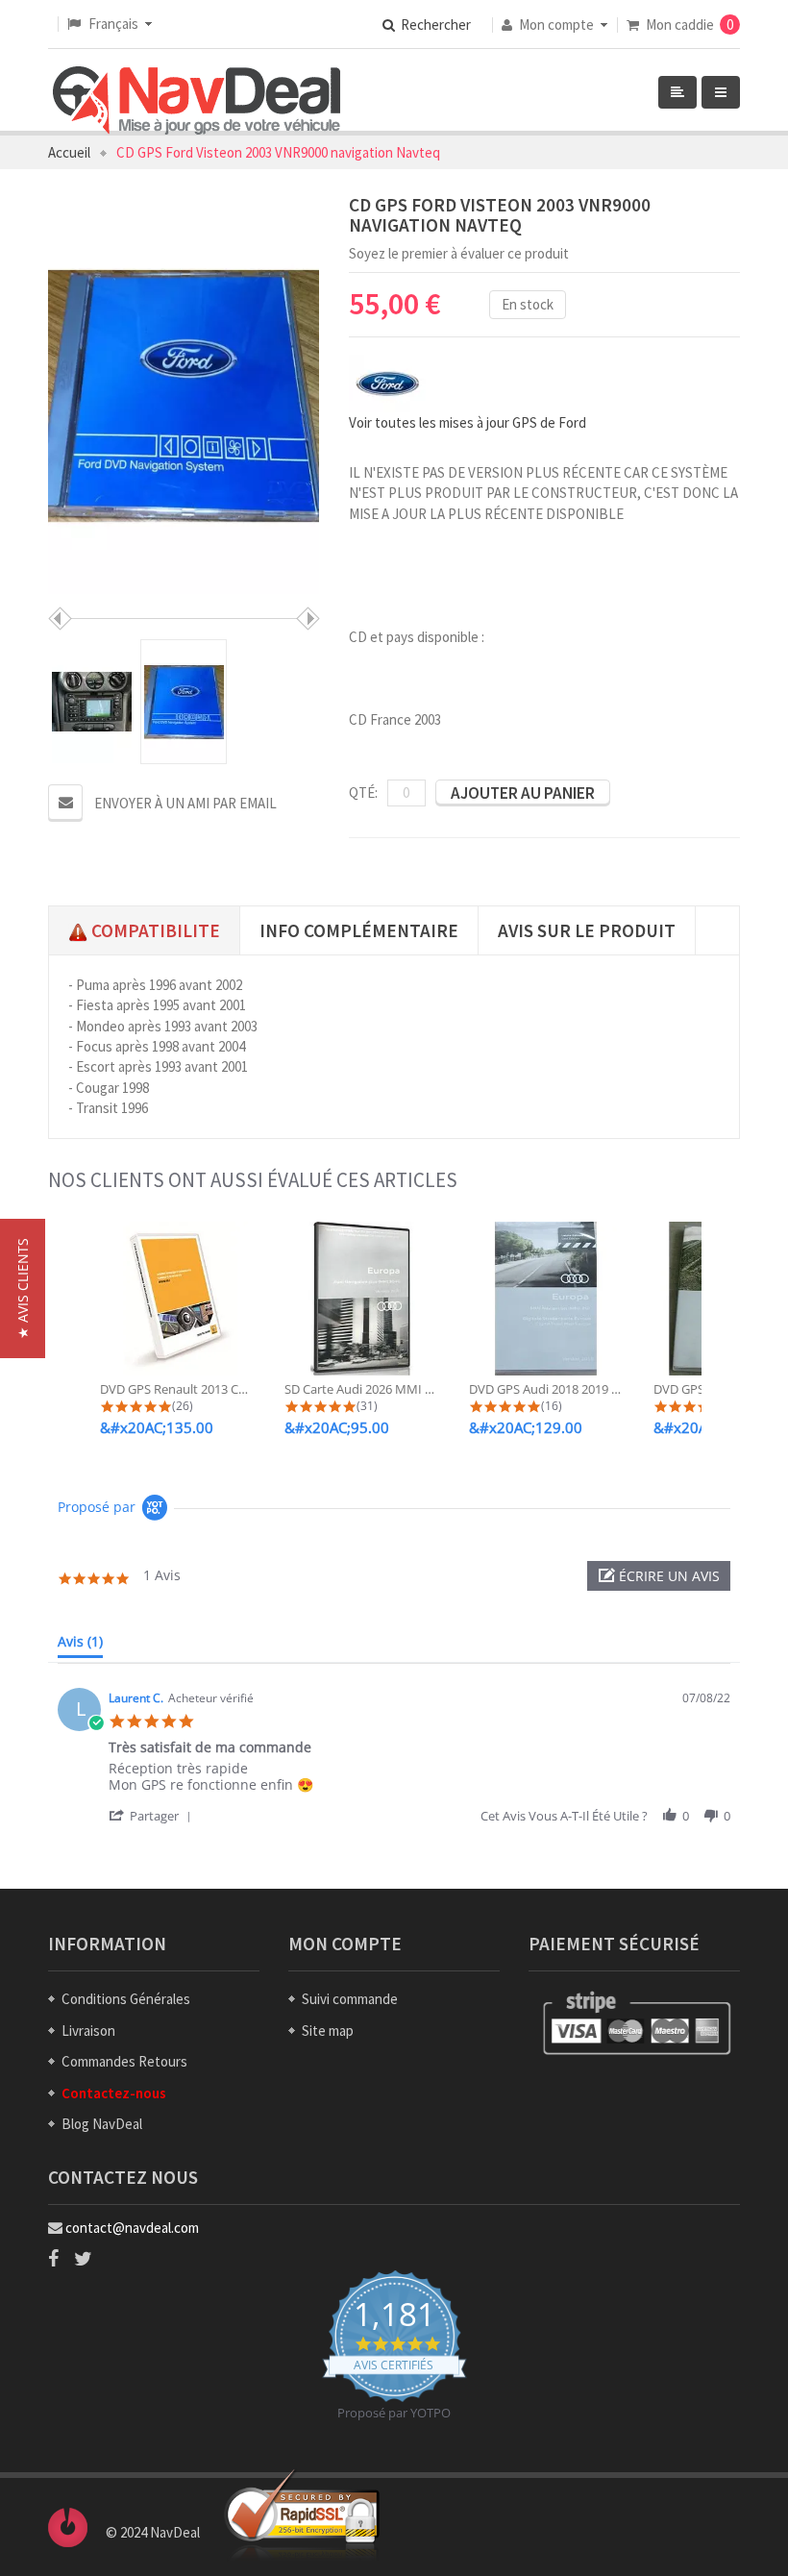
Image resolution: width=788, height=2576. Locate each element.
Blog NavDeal (102, 2124)
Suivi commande (350, 1999)
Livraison (88, 2031)
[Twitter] (83, 2259)
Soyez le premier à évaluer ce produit (459, 253)
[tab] (80, 1646)
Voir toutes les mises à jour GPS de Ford (468, 422)
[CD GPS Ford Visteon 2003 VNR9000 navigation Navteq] (91, 702)
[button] (659, 1576)
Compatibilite (154, 930)
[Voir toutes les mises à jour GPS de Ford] (387, 382)
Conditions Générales (126, 1999)
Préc (60, 619)
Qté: (363, 793)
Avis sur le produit (587, 930)
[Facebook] (53, 2259)
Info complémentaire (359, 930)
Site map (328, 2031)
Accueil (69, 152)
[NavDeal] (197, 102)
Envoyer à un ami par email (185, 803)
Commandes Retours (124, 2061)
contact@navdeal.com (132, 2228)
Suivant (308, 619)
